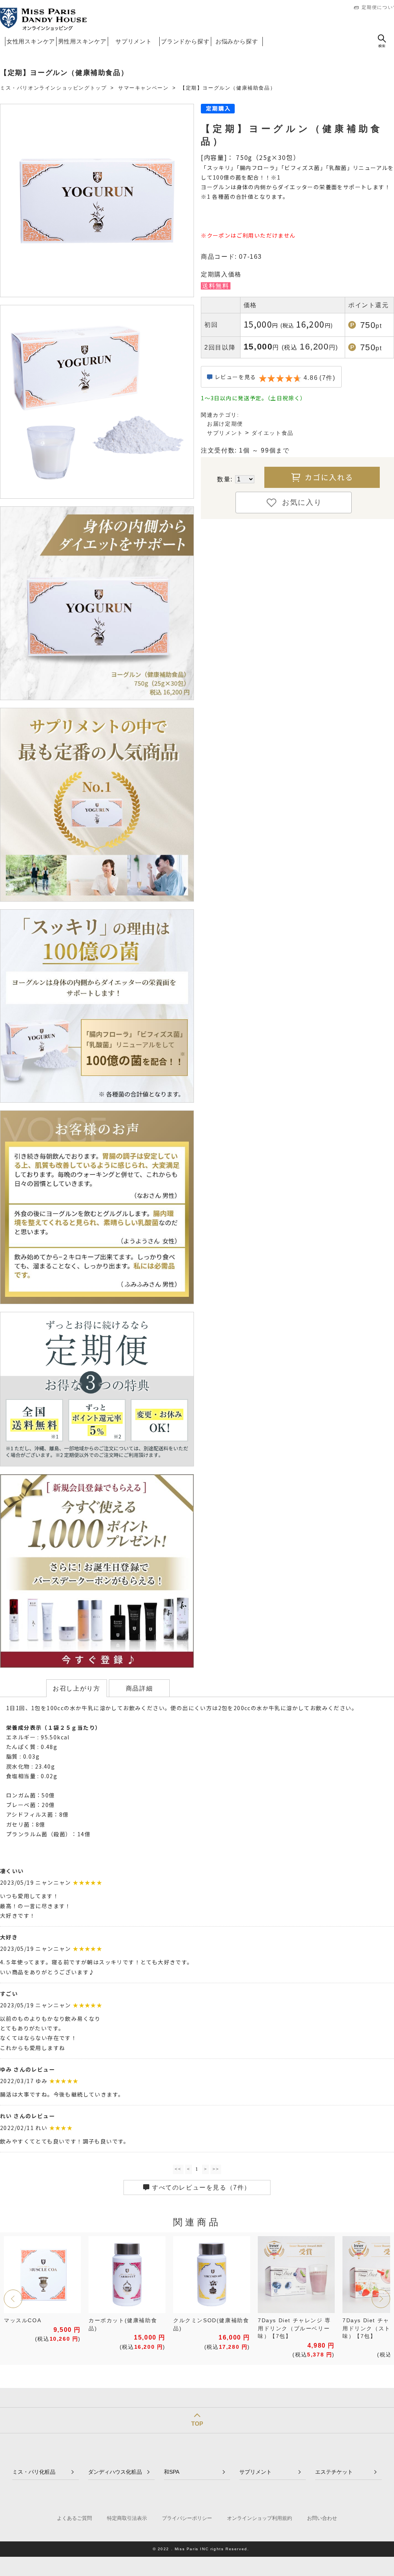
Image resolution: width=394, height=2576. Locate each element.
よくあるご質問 (74, 2518)
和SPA (172, 2472)
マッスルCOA (23, 2321)
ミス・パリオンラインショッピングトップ (53, 88)
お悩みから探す (237, 41)
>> (216, 2169)
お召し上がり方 (76, 1688)
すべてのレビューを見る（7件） (201, 2187)
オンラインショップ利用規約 (260, 2518)
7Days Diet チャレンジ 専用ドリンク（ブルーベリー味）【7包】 (294, 2328)
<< (178, 2169)
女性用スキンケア (31, 41)
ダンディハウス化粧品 (115, 2472)
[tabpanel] (42, 2291)
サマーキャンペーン (143, 88)
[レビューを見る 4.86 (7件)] (271, 385)
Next (381, 2299)
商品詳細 (139, 1688)
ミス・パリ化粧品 (34, 2472)
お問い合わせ (322, 2518)
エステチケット (334, 2472)
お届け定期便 (225, 424)
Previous (13, 2299)
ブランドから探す (185, 41)
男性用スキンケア (82, 41)
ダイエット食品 (273, 433)
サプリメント (134, 41)
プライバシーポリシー (187, 2518)
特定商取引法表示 (127, 2518)
